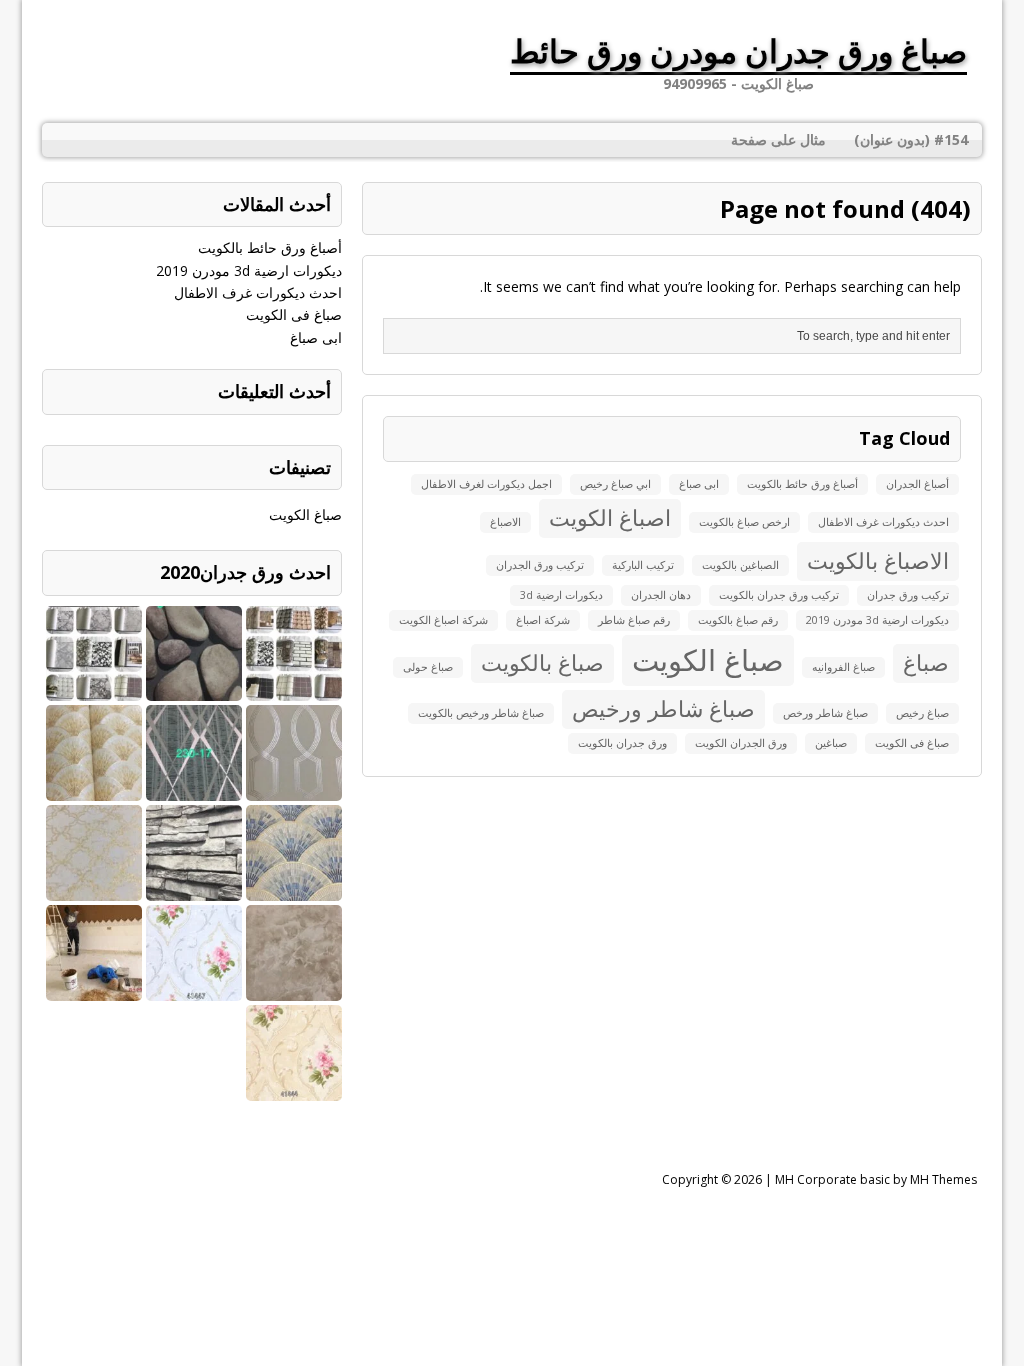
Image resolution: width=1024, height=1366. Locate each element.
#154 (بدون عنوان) (911, 139)
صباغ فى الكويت (912, 743)
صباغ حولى (428, 667)
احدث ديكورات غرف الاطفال (883, 522)
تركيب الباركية (643, 565)
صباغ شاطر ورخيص (663, 708)
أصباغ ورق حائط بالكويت (802, 484)
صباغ (926, 662)
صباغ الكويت (708, 660)
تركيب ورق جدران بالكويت (779, 595)
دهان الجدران (661, 595)
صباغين (831, 743)
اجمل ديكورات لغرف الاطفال (486, 484)
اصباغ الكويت (610, 517)
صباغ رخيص (922, 713)
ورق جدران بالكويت (622, 743)
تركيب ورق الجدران (540, 565)
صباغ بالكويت (542, 662)
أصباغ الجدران (917, 484)
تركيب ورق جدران (908, 595)
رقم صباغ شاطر (634, 620)
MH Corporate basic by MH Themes (876, 1179)
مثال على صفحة (778, 139)
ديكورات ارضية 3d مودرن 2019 (877, 620)
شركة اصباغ (543, 620)
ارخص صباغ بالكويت (744, 522)
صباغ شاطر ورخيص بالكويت (481, 713)
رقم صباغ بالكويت (738, 620)
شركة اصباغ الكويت (443, 620)
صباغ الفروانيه (843, 667)
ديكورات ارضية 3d (561, 595)
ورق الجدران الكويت (741, 743)
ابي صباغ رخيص (615, 484)
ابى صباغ (699, 484)
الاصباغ (505, 522)
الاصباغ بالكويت (878, 560)
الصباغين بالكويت (740, 565)
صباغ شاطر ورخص (825, 713)
